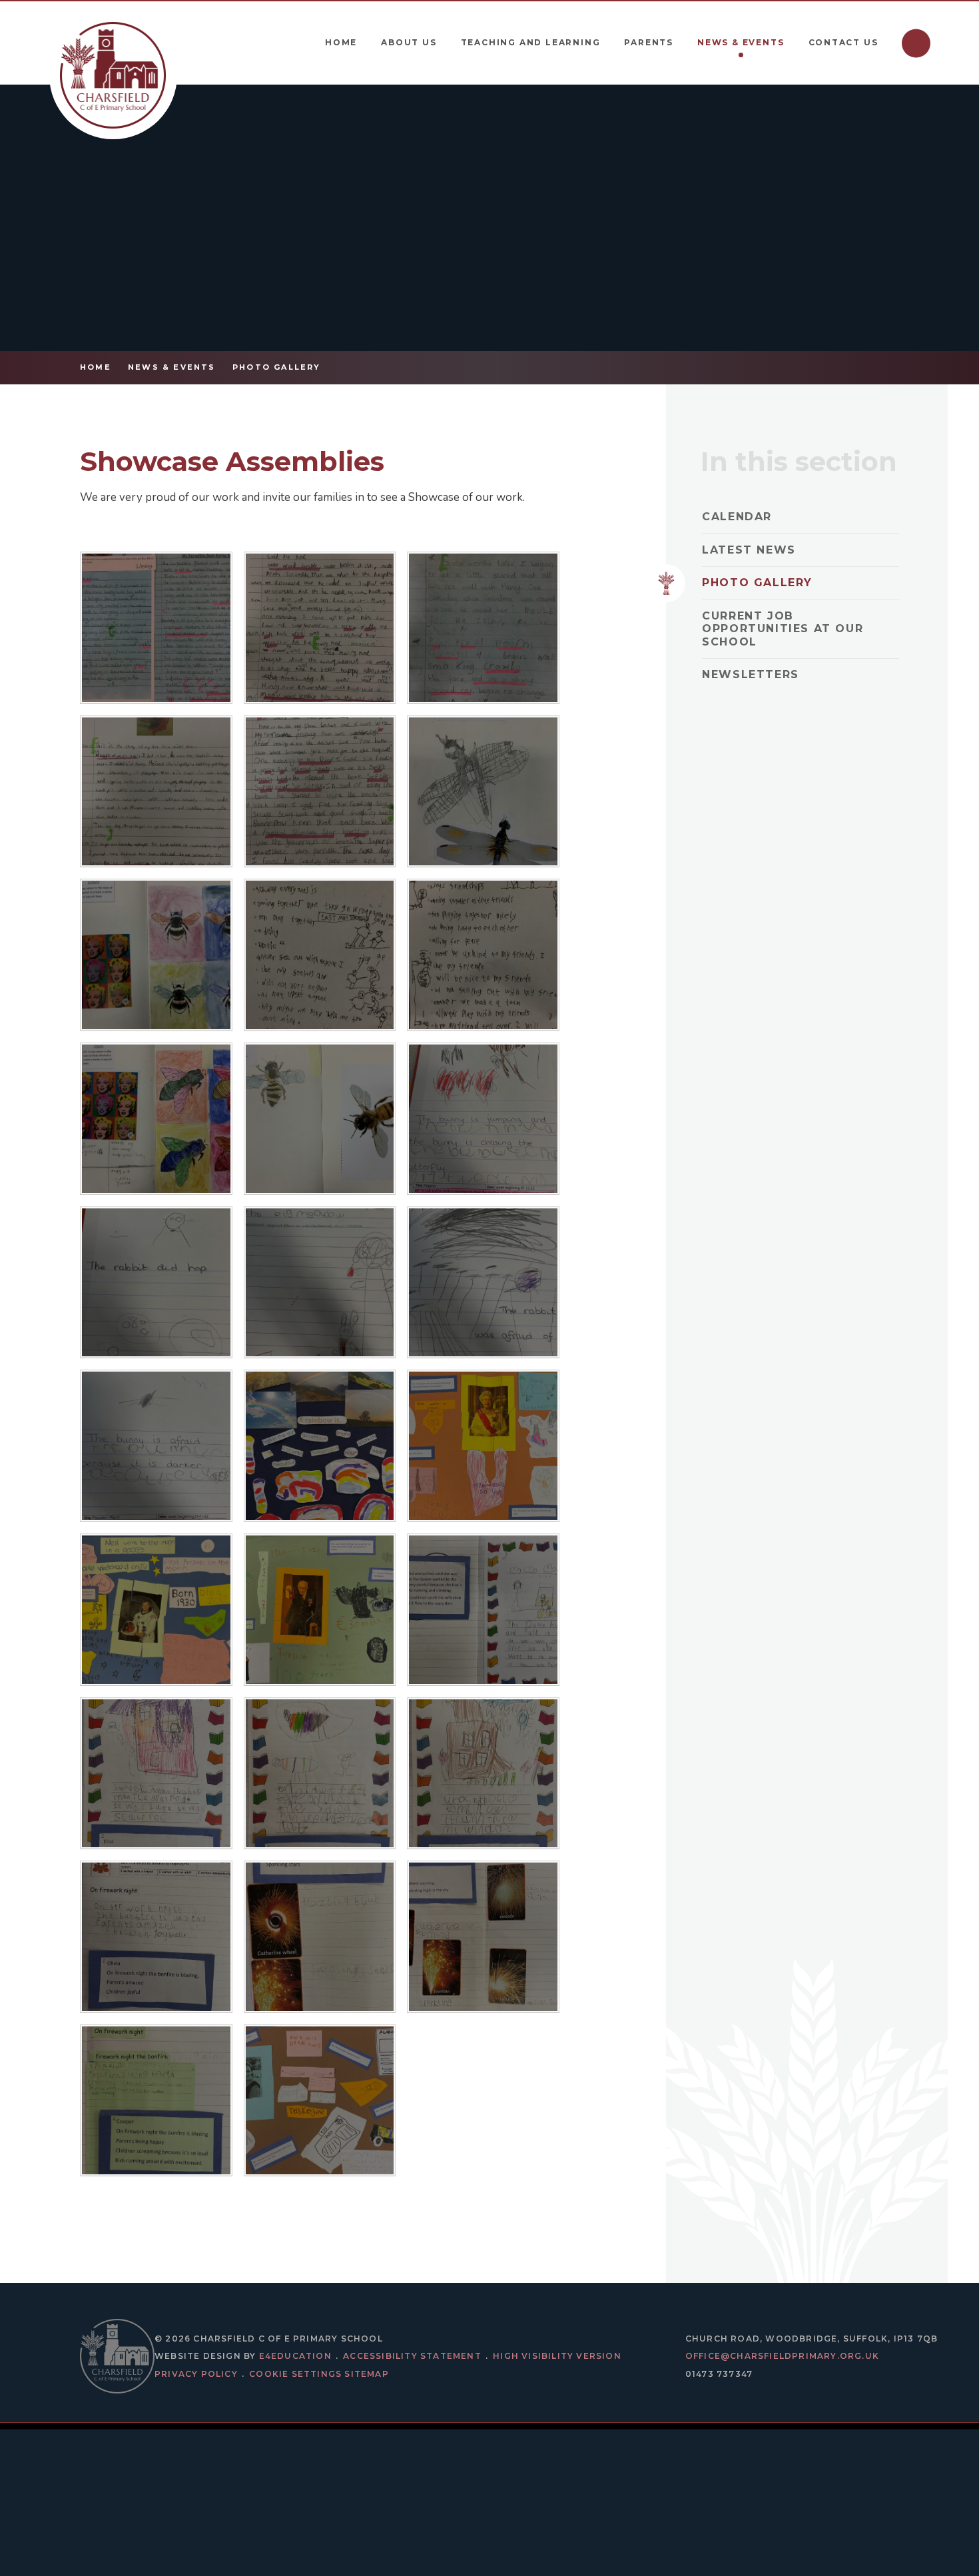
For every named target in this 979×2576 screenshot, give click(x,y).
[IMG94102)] (483, 1119)
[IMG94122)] (320, 1283)
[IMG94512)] (156, 1774)
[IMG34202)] (320, 628)
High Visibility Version (557, 2356)
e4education (295, 2356)
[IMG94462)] (483, 1446)
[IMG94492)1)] (320, 2101)
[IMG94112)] (156, 1283)
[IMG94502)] (483, 1610)
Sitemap (366, 2374)
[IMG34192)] (156, 792)
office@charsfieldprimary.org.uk (782, 2356)
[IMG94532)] (483, 1774)
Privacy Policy (196, 2374)
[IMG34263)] (483, 792)
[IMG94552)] (320, 1937)
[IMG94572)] (156, 2101)
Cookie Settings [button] (295, 2374)
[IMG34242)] (483, 955)
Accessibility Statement (412, 2356)
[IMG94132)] (483, 1283)
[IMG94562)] (483, 1937)
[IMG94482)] (320, 1610)
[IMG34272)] (156, 955)
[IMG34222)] (156, 628)
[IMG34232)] (483, 628)
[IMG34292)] (320, 1119)
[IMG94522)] (320, 1774)
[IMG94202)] (320, 1446)
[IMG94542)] (156, 1937)
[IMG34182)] (320, 792)
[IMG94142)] (156, 1446)
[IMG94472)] (156, 1610)
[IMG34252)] (320, 955)
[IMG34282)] (156, 1119)
